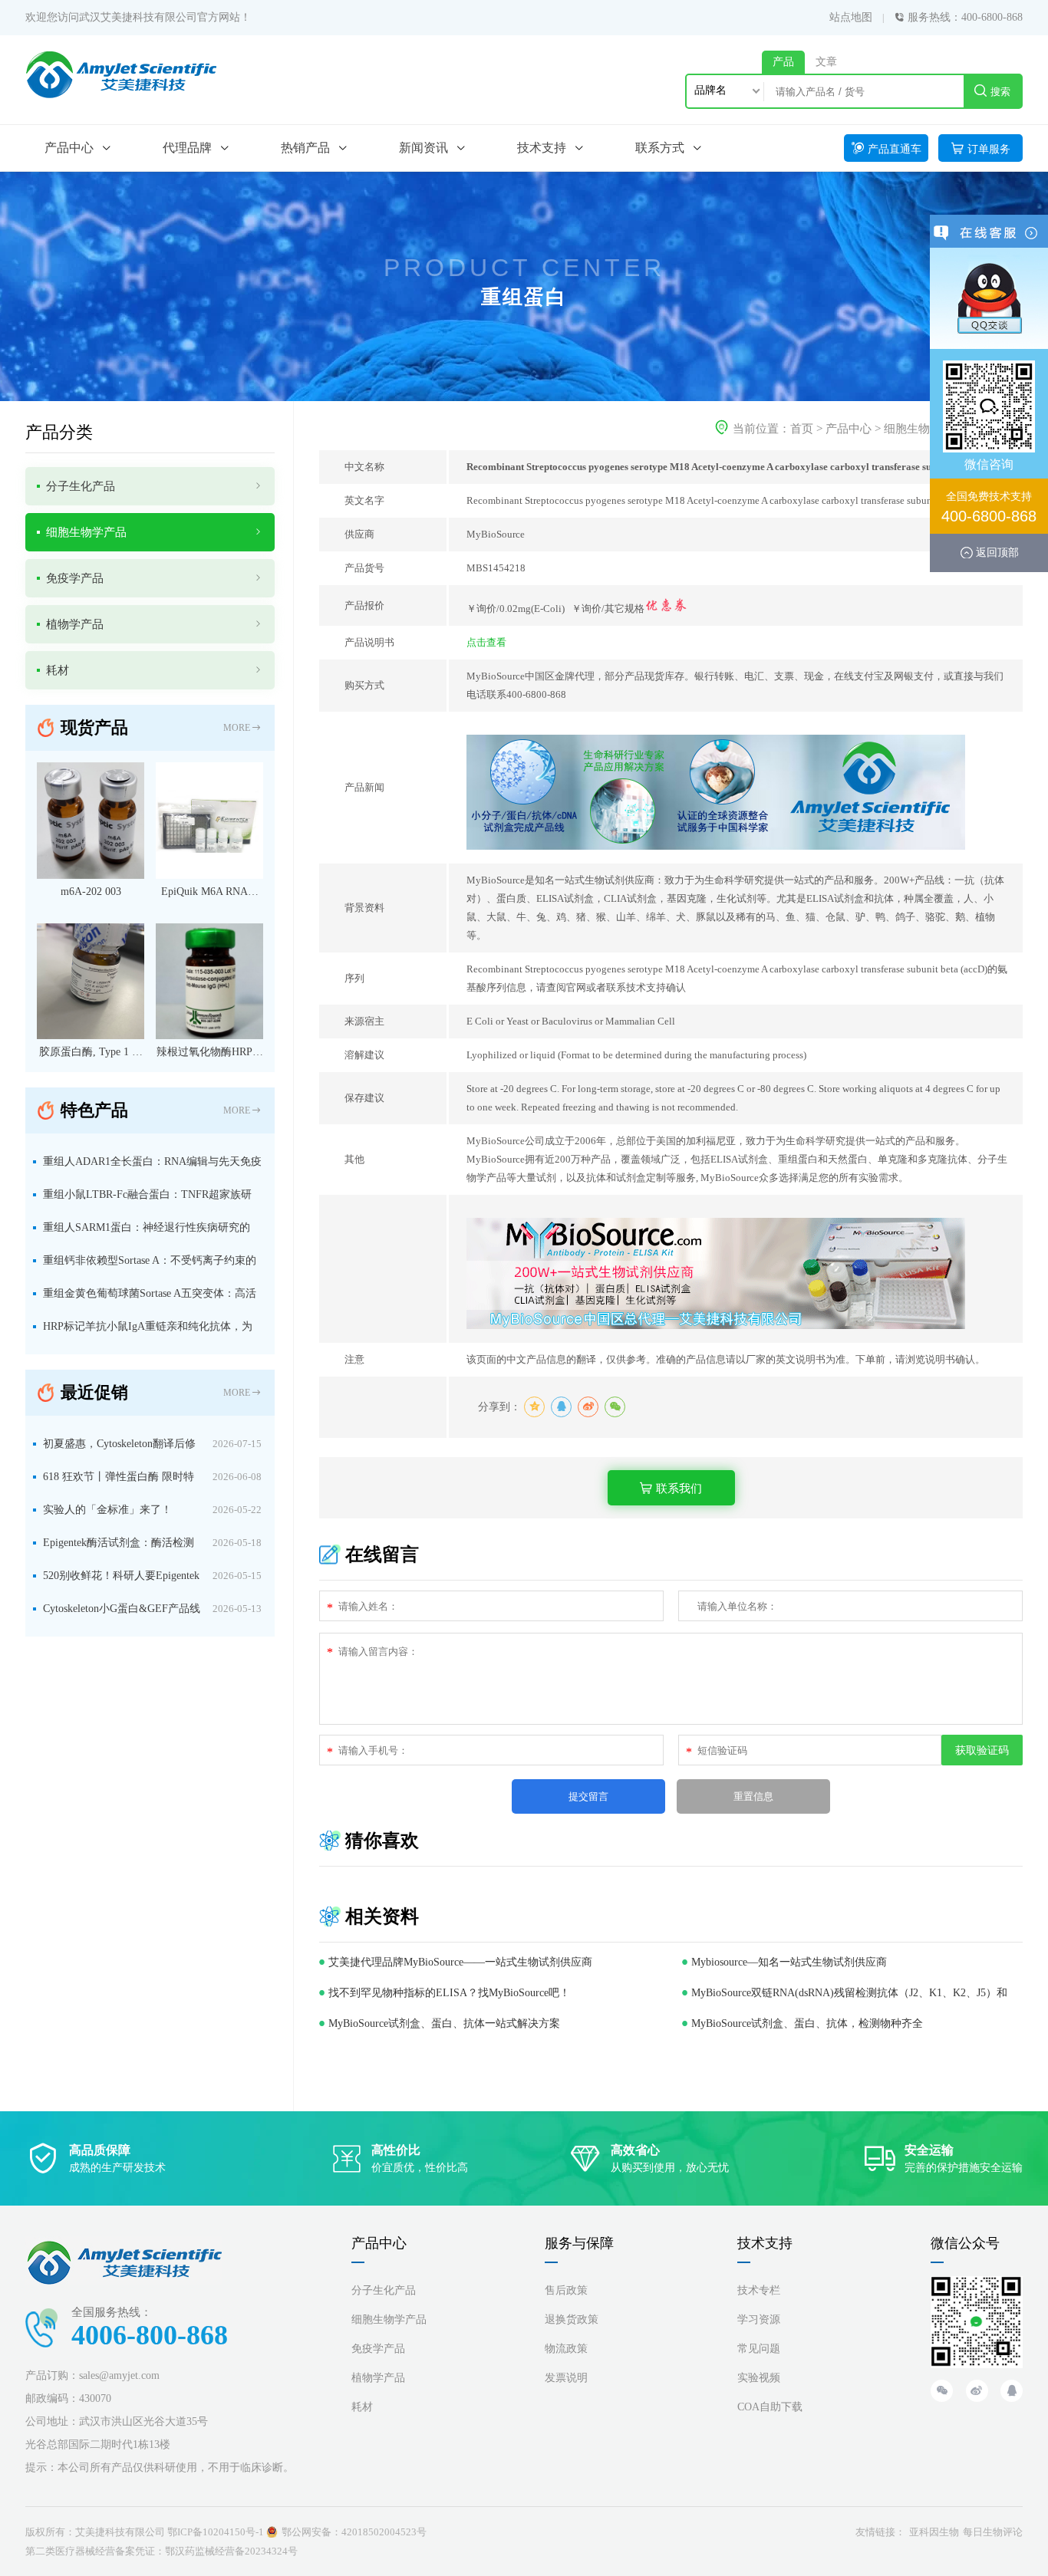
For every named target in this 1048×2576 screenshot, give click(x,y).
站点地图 (851, 17)
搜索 (1000, 92)
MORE (237, 728)
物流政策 (566, 2349)
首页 (802, 429)
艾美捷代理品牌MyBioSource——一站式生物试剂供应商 (460, 1962)
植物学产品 (378, 2378)
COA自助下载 (770, 2407)
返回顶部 (997, 552)
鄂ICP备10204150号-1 (216, 2532)
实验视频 (759, 2378)
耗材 (362, 2407)
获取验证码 (982, 1750)
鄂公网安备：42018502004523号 (354, 2532)
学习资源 (759, 2319)
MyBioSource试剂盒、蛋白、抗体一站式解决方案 (444, 2023)
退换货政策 (572, 2319)
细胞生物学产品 (924, 429)
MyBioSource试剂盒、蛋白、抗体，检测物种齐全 (807, 2023)
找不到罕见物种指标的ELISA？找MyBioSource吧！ (449, 1993)
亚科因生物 (934, 2532)
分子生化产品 (384, 2290)
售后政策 (566, 2290)
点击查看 (486, 642)
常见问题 (759, 2349)
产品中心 (849, 429)
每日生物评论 (993, 2532)
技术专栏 (759, 2290)
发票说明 (566, 2378)
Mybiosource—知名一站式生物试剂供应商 (789, 1962)
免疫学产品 (378, 2349)
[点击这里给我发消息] (989, 298)
